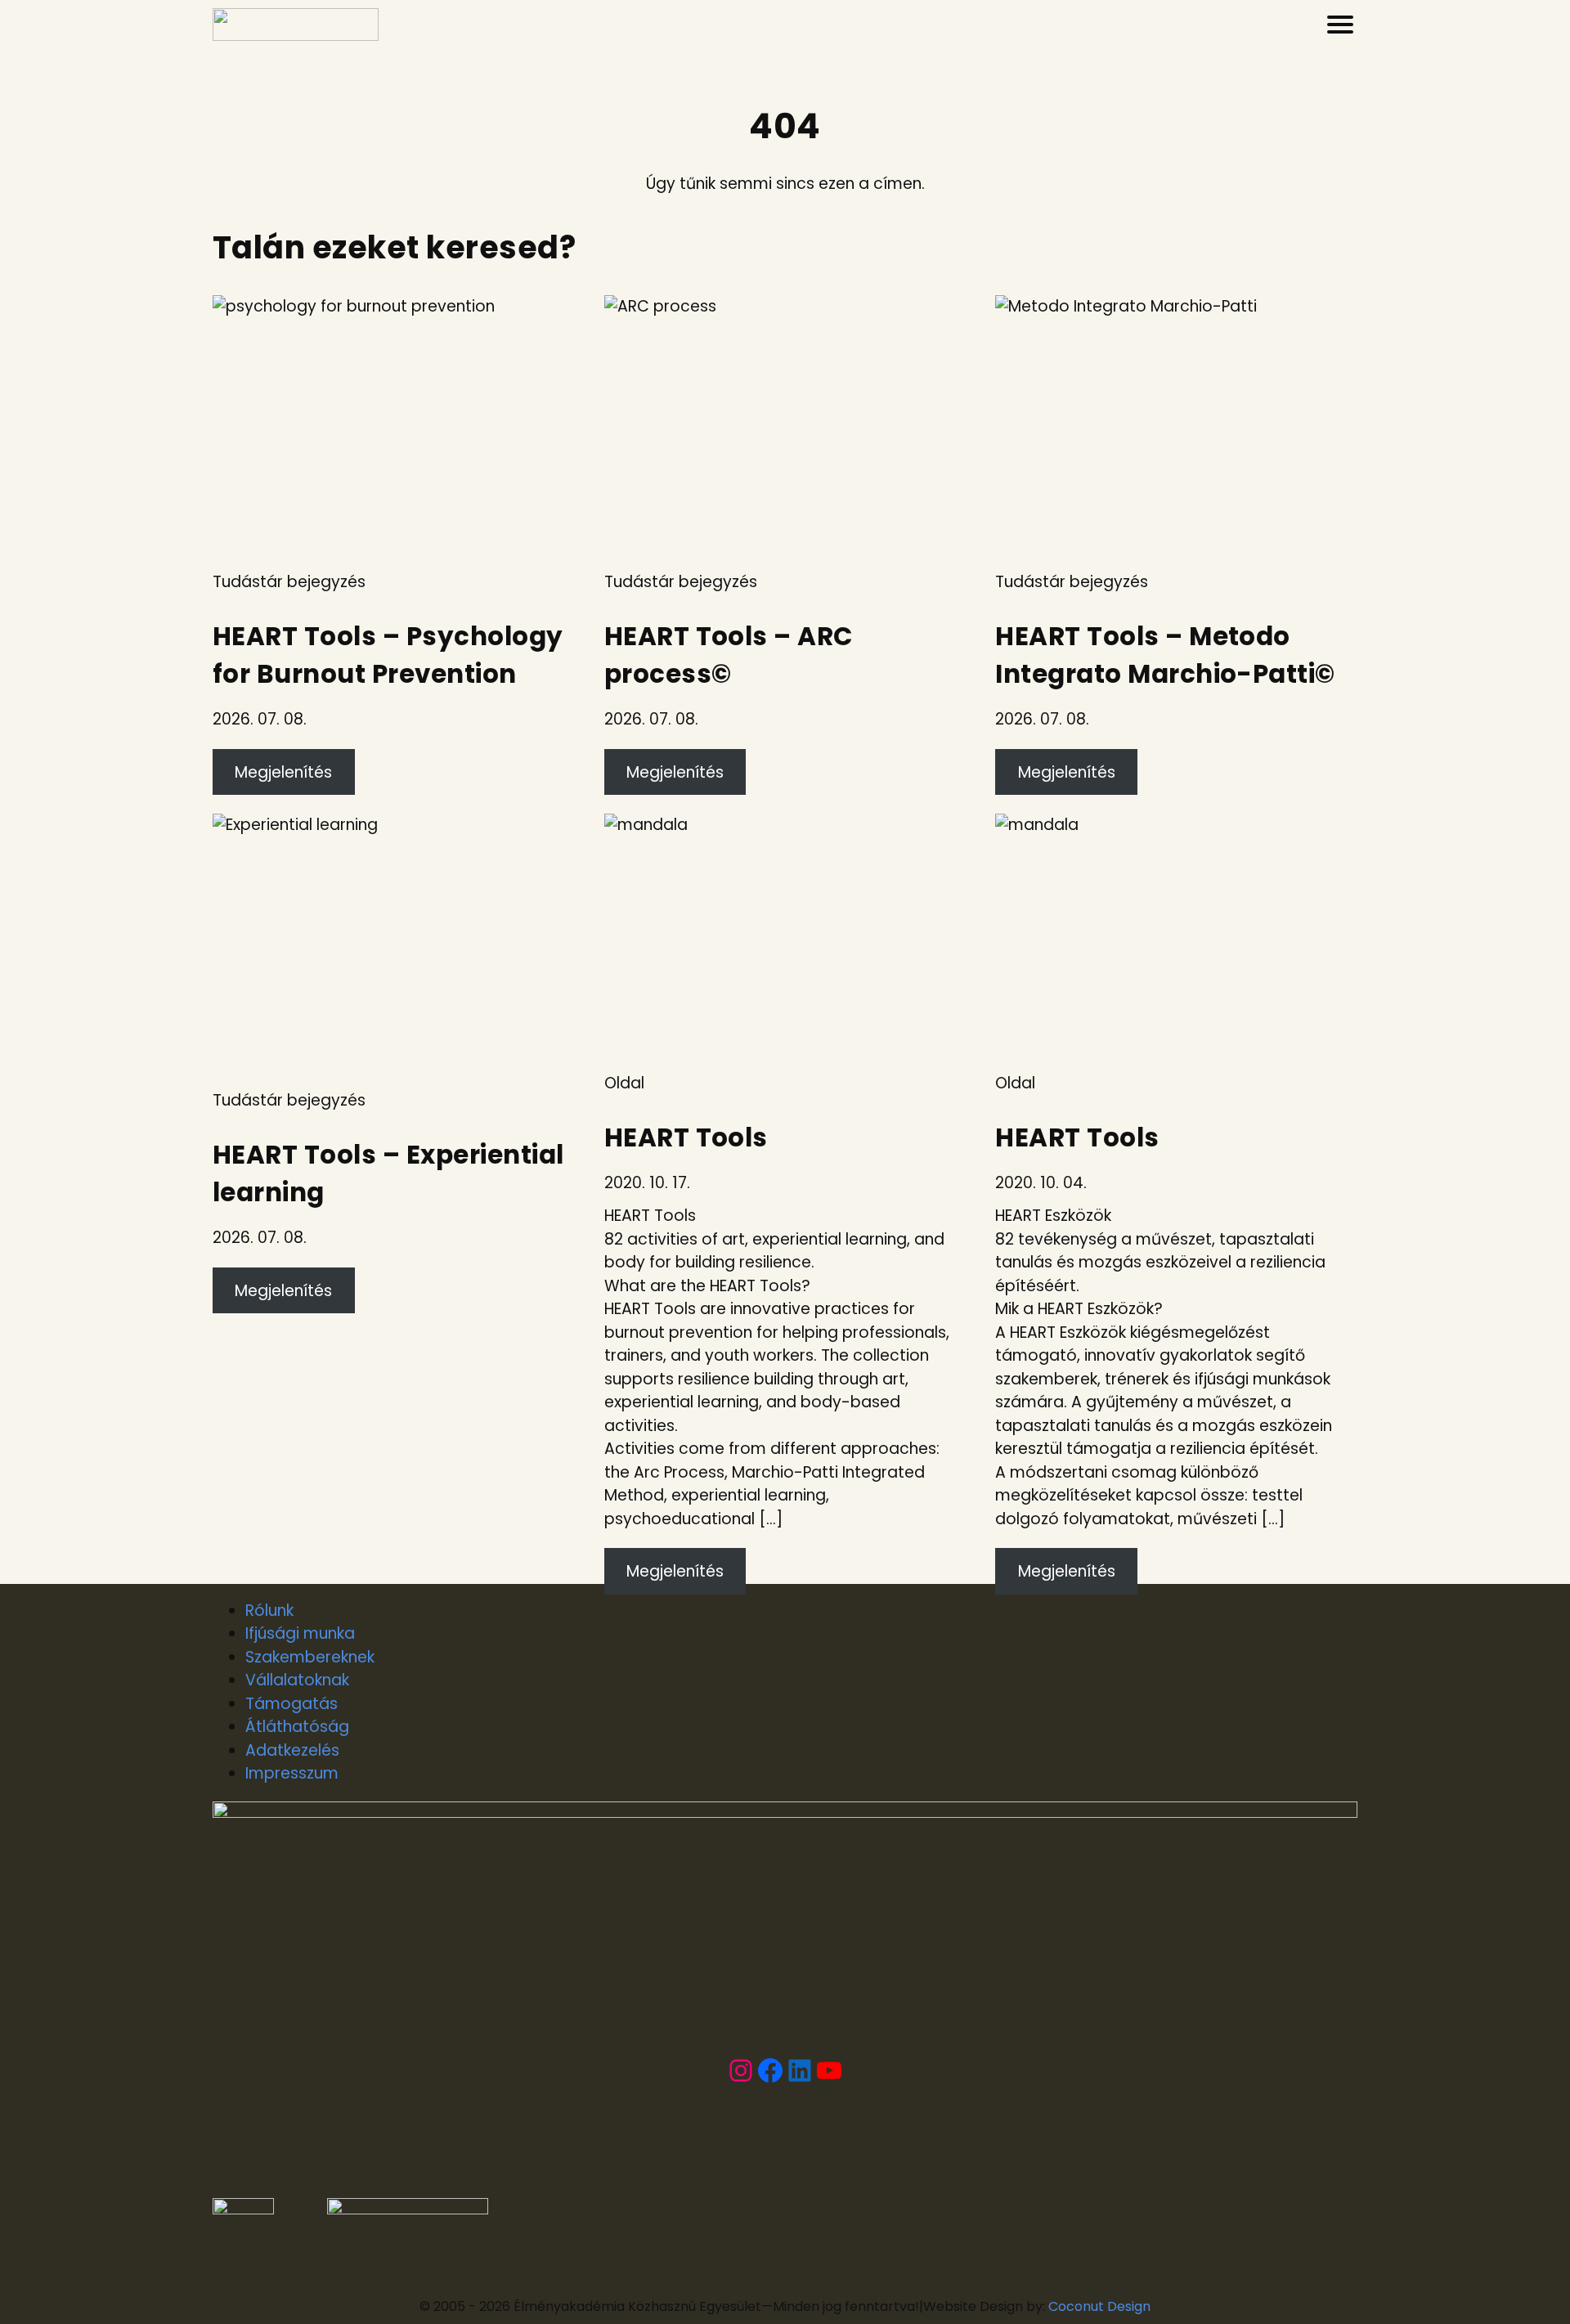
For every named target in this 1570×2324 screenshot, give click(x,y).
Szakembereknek (310, 1657)
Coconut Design (1099, 2306)
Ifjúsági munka (300, 1633)
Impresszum (292, 1773)
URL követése (263, 306)
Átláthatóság (297, 1727)
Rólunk (269, 1611)
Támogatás (292, 1704)
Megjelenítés (283, 772)
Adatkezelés (292, 1750)
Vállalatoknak (297, 1680)
